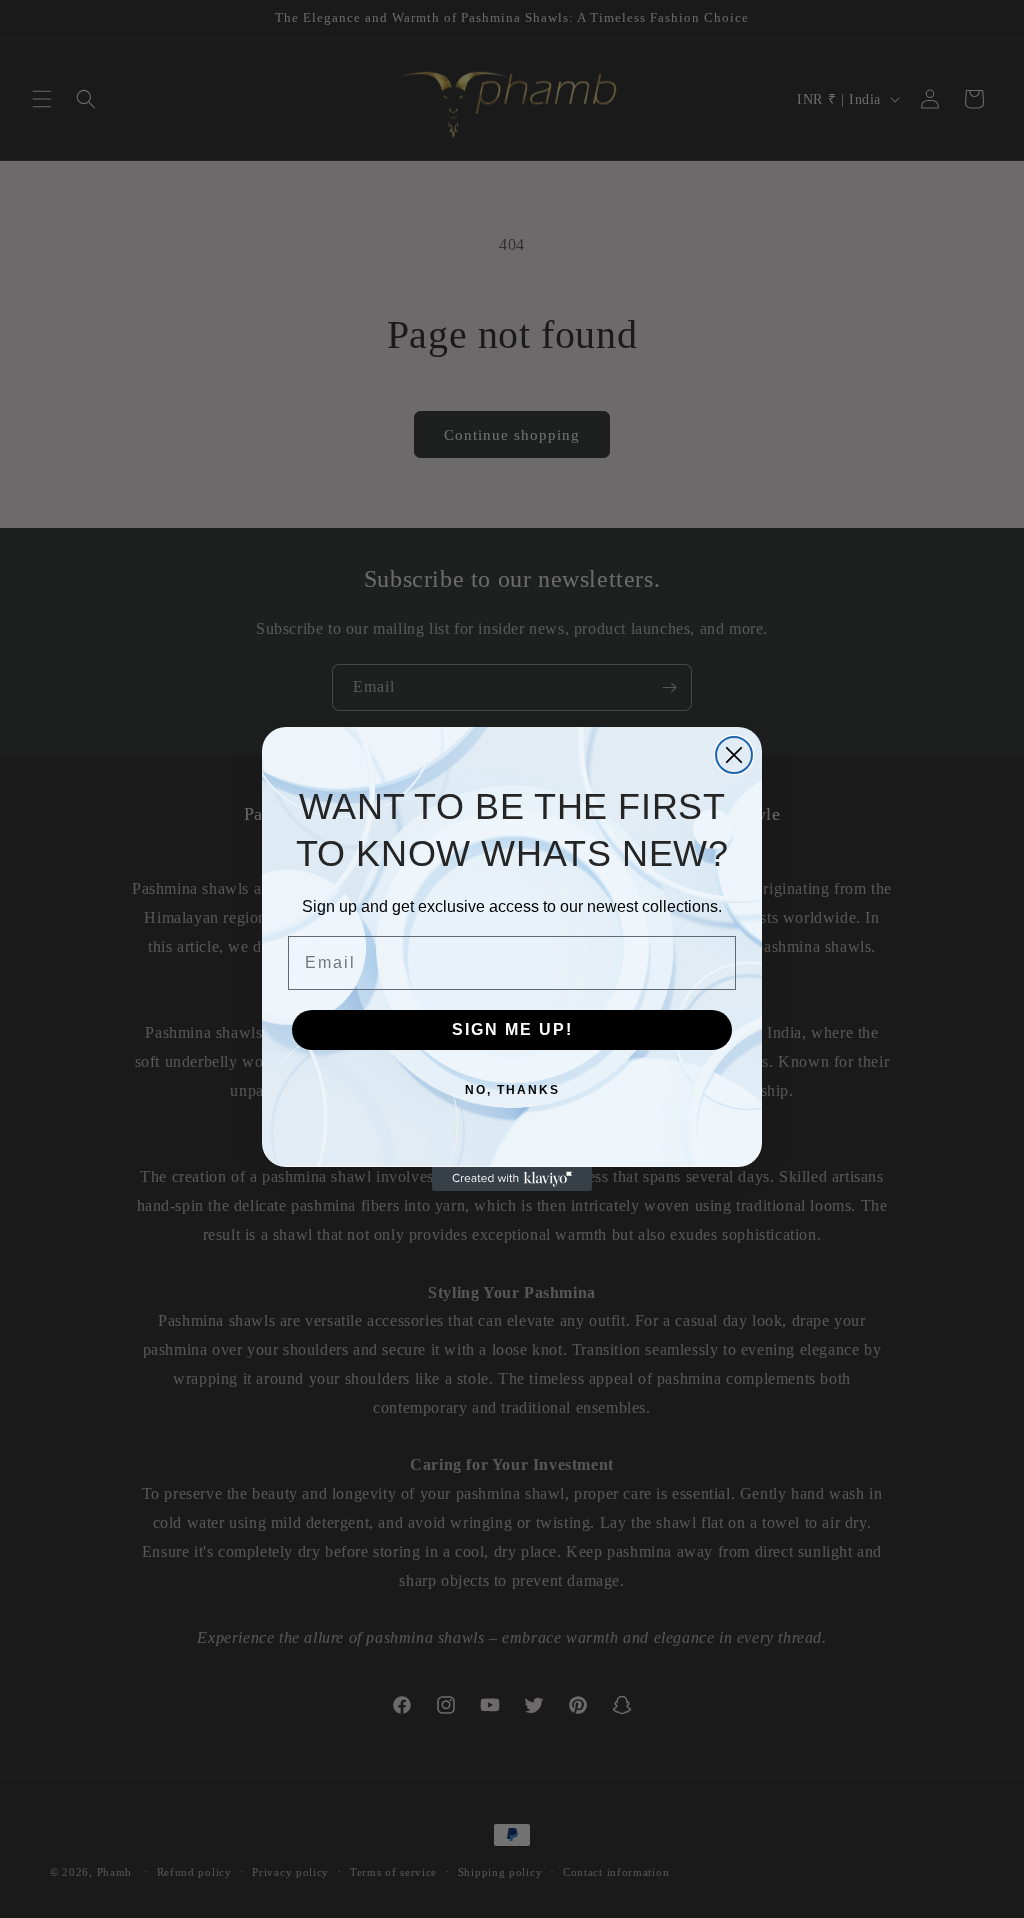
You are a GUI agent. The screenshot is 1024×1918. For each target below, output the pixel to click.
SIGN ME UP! (512, 1029)
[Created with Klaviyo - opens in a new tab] (512, 1179)
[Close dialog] (734, 755)
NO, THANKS (512, 1090)
